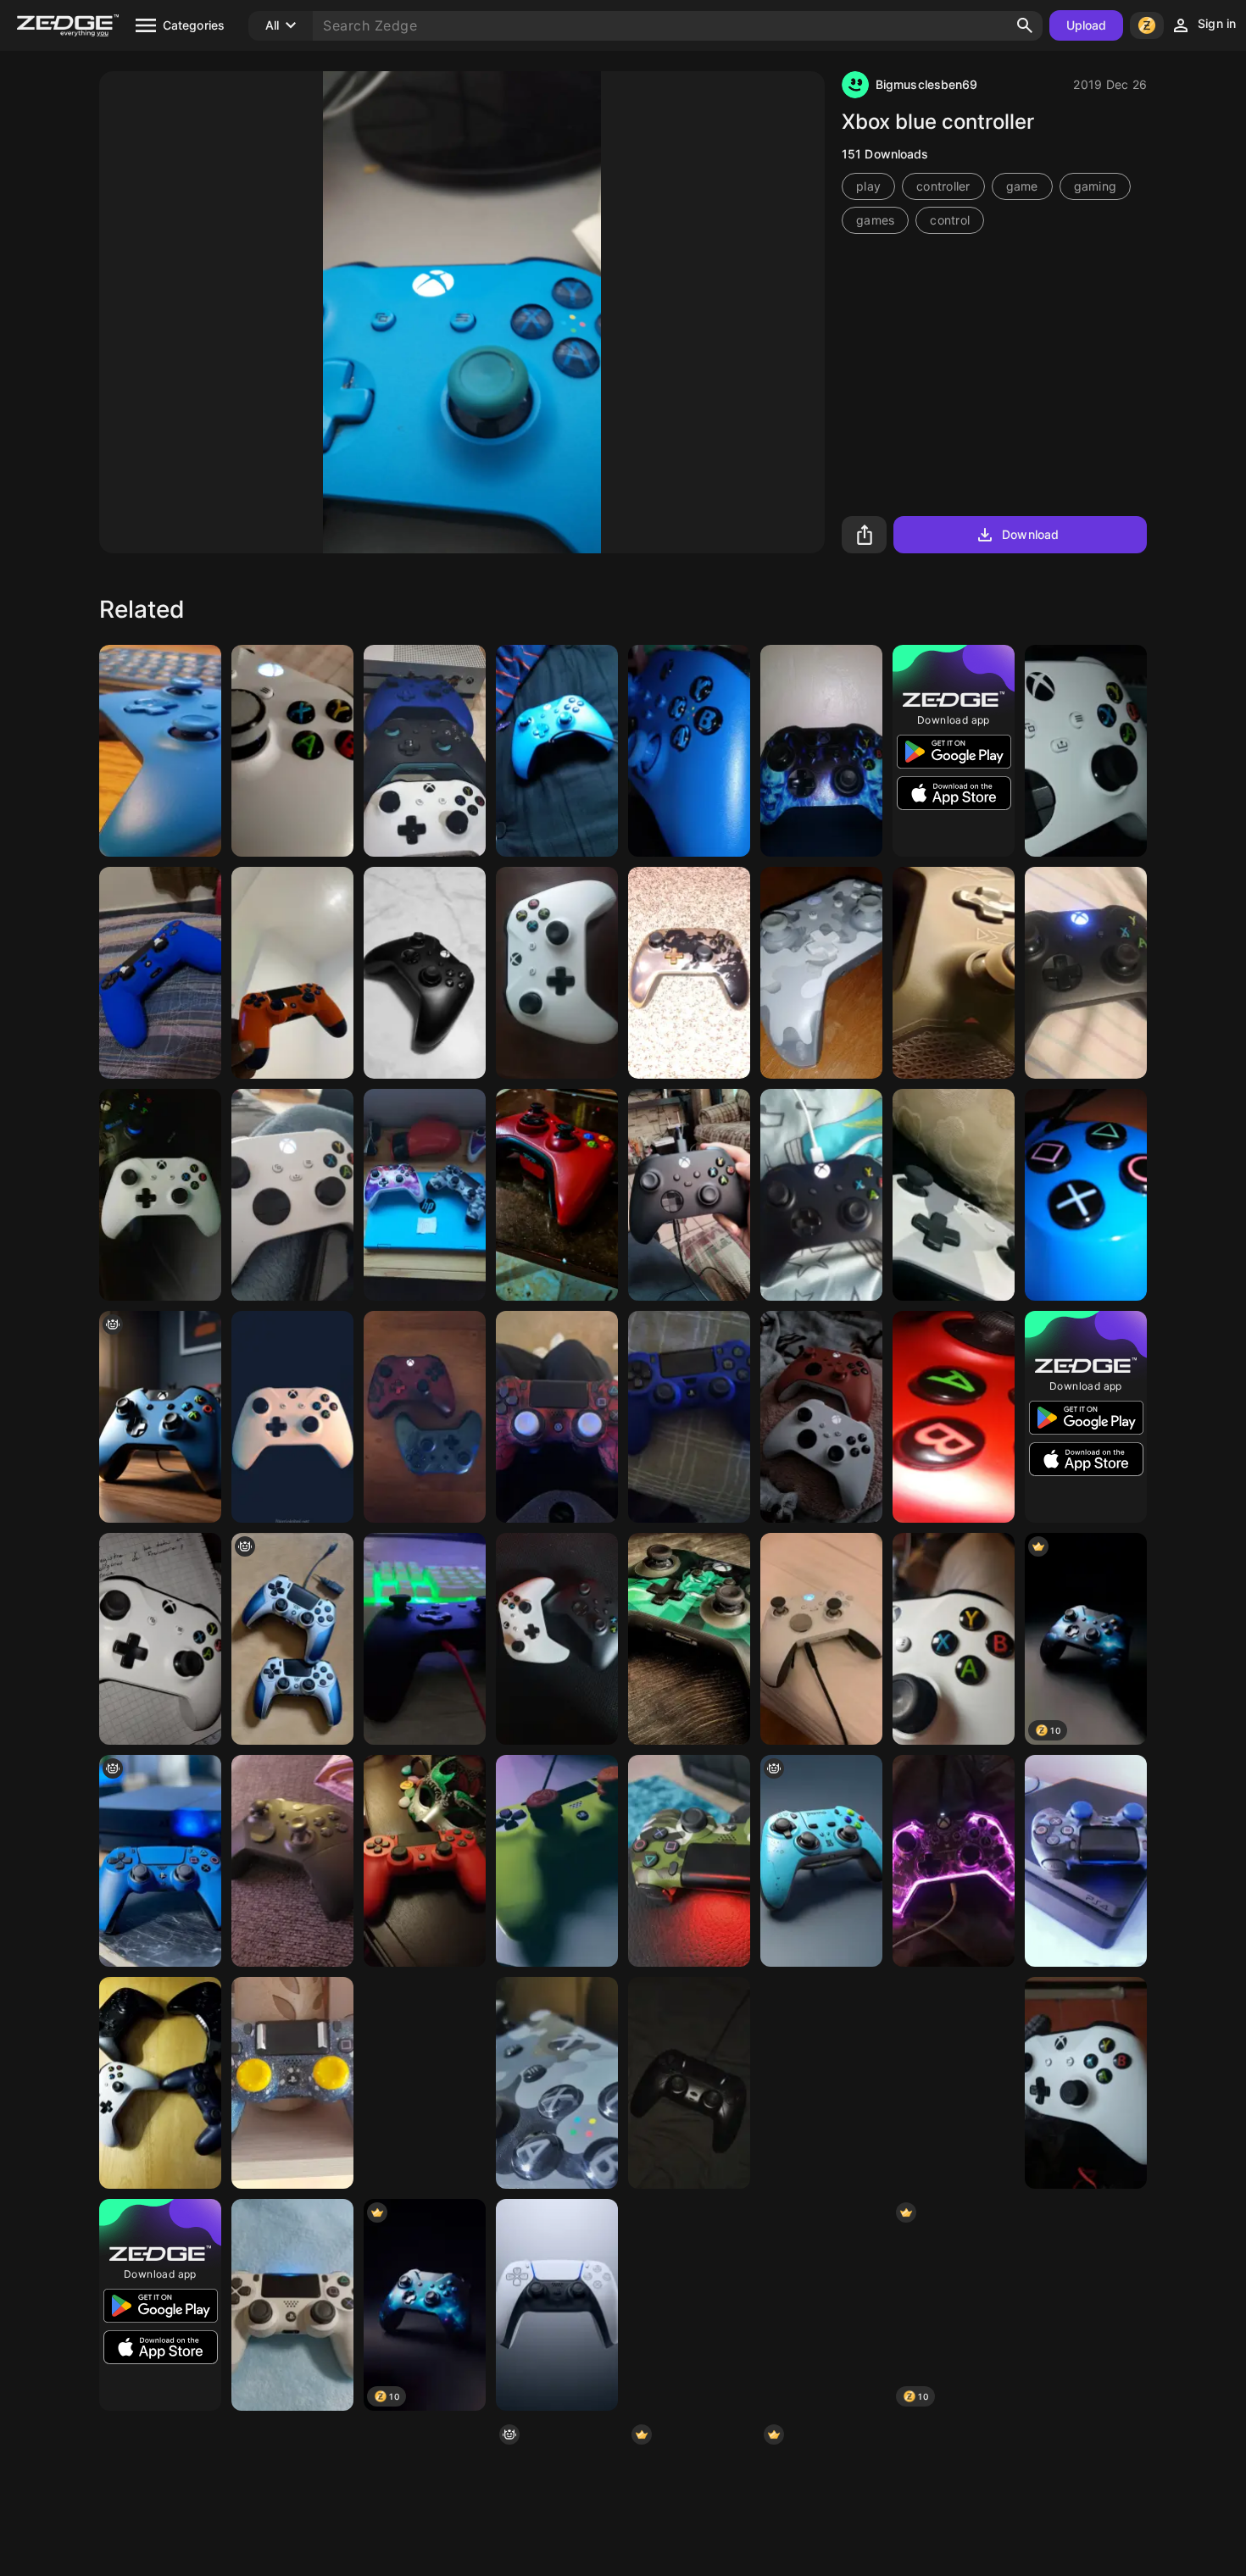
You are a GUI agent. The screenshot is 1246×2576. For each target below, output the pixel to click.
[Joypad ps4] (292, 2083)
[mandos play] (292, 1639)
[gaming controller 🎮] (821, 1861)
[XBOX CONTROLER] (425, 751)
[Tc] (425, 1639)
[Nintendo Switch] (821, 2305)
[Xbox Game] (292, 1417)
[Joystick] (821, 1417)
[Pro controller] (689, 973)
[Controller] (954, 1861)
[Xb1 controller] (821, 1195)
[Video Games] (689, 1639)
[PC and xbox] (160, 751)
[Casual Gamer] (557, 1861)
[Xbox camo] (557, 2083)
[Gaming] (557, 1417)
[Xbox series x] (689, 1195)
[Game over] (557, 1639)
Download (1030, 534)
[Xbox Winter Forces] (954, 1195)
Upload (1087, 25)
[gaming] (954, 2083)
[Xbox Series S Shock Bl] (689, 751)
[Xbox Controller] (557, 973)
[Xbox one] (954, 1417)
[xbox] (160, 1417)
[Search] (1025, 25)
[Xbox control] (425, 1417)
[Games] (689, 2305)
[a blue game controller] (160, 1861)
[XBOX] (425, 973)
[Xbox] (821, 973)
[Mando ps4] (160, 973)
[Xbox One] (954, 1639)
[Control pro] (821, 2083)
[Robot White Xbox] (1086, 751)
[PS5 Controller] (557, 2305)
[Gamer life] (425, 1195)
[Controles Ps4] (425, 2083)
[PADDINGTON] (292, 973)
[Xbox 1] (1086, 973)
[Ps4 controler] (292, 2305)
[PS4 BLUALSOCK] (1086, 1195)
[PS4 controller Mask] (425, 1861)
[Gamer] (160, 2083)
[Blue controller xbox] (557, 751)
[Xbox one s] (160, 1639)
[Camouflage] (689, 1861)
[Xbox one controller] (954, 973)
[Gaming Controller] (689, 2083)
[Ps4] (1086, 1861)
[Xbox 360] (557, 1195)
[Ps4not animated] (689, 1417)
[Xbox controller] (821, 751)
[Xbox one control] (292, 751)
